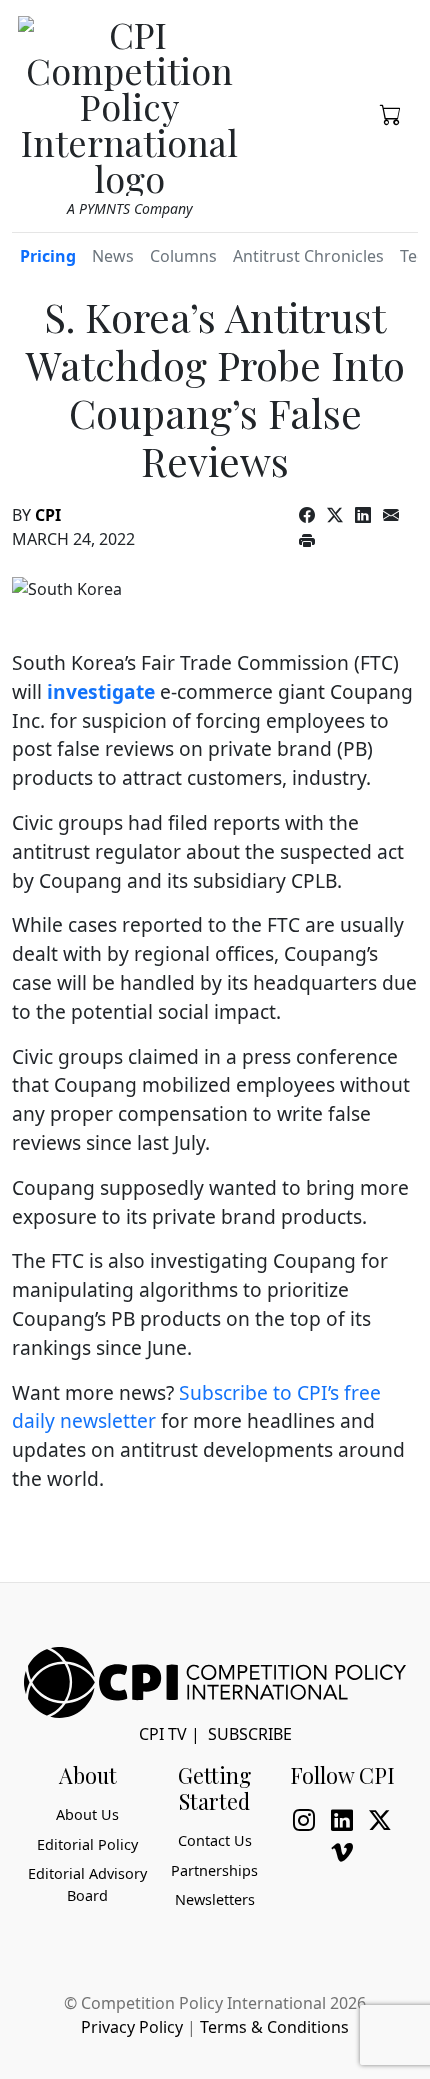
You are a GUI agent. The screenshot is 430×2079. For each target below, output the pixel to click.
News (113, 256)
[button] (391, 113)
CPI (48, 515)
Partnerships (214, 1870)
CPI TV (163, 1734)
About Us (87, 1814)
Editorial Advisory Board (87, 1884)
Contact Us (215, 1840)
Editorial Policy (87, 1844)
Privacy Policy (132, 2027)
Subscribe (250, 1734)
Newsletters (215, 1899)
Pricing (48, 256)
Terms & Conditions (274, 2027)
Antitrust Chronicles (308, 256)
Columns (183, 256)
